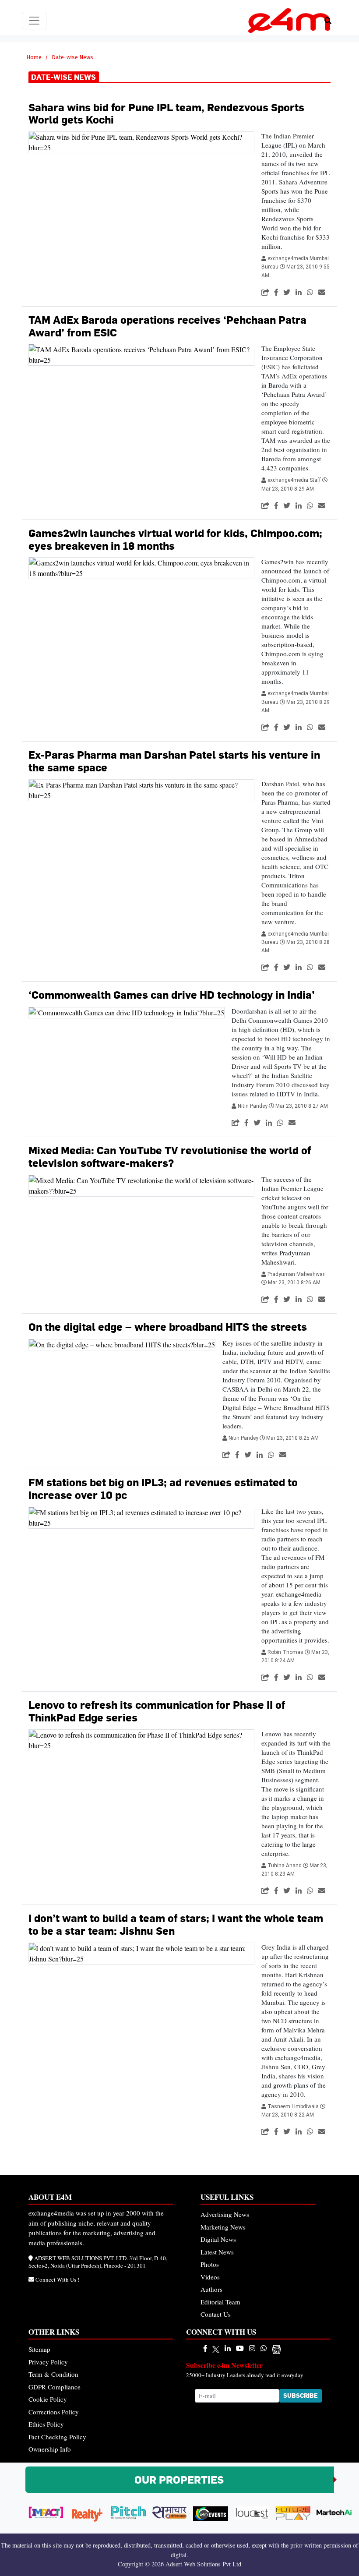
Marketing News (223, 2227)
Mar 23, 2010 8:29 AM (288, 489)
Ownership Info (50, 2449)
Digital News (218, 2239)
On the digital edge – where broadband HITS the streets (168, 1327)
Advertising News (225, 2214)
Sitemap (39, 2349)
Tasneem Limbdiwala (294, 2106)
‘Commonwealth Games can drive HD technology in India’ (172, 995)
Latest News (217, 2252)
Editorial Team (220, 2302)
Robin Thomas (286, 1652)
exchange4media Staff (295, 480)
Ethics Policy (46, 2424)
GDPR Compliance (55, 2387)
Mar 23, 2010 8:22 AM (288, 2115)
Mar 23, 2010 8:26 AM (294, 1283)
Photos (210, 2264)
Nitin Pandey (253, 1106)
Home (34, 57)
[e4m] (205, 2348)
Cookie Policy (48, 2399)
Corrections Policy (54, 2412)
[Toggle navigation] (34, 21)
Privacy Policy (48, 2362)
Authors (211, 2289)
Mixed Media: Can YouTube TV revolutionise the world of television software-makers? (170, 1157)
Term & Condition (53, 2374)
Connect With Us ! (57, 2279)
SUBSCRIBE (301, 2396)
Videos (210, 2277)
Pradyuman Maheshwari (297, 1274)
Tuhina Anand (285, 1866)
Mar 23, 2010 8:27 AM (302, 1106)
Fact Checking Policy (57, 2437)
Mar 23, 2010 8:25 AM (292, 1438)
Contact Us (216, 2314)
